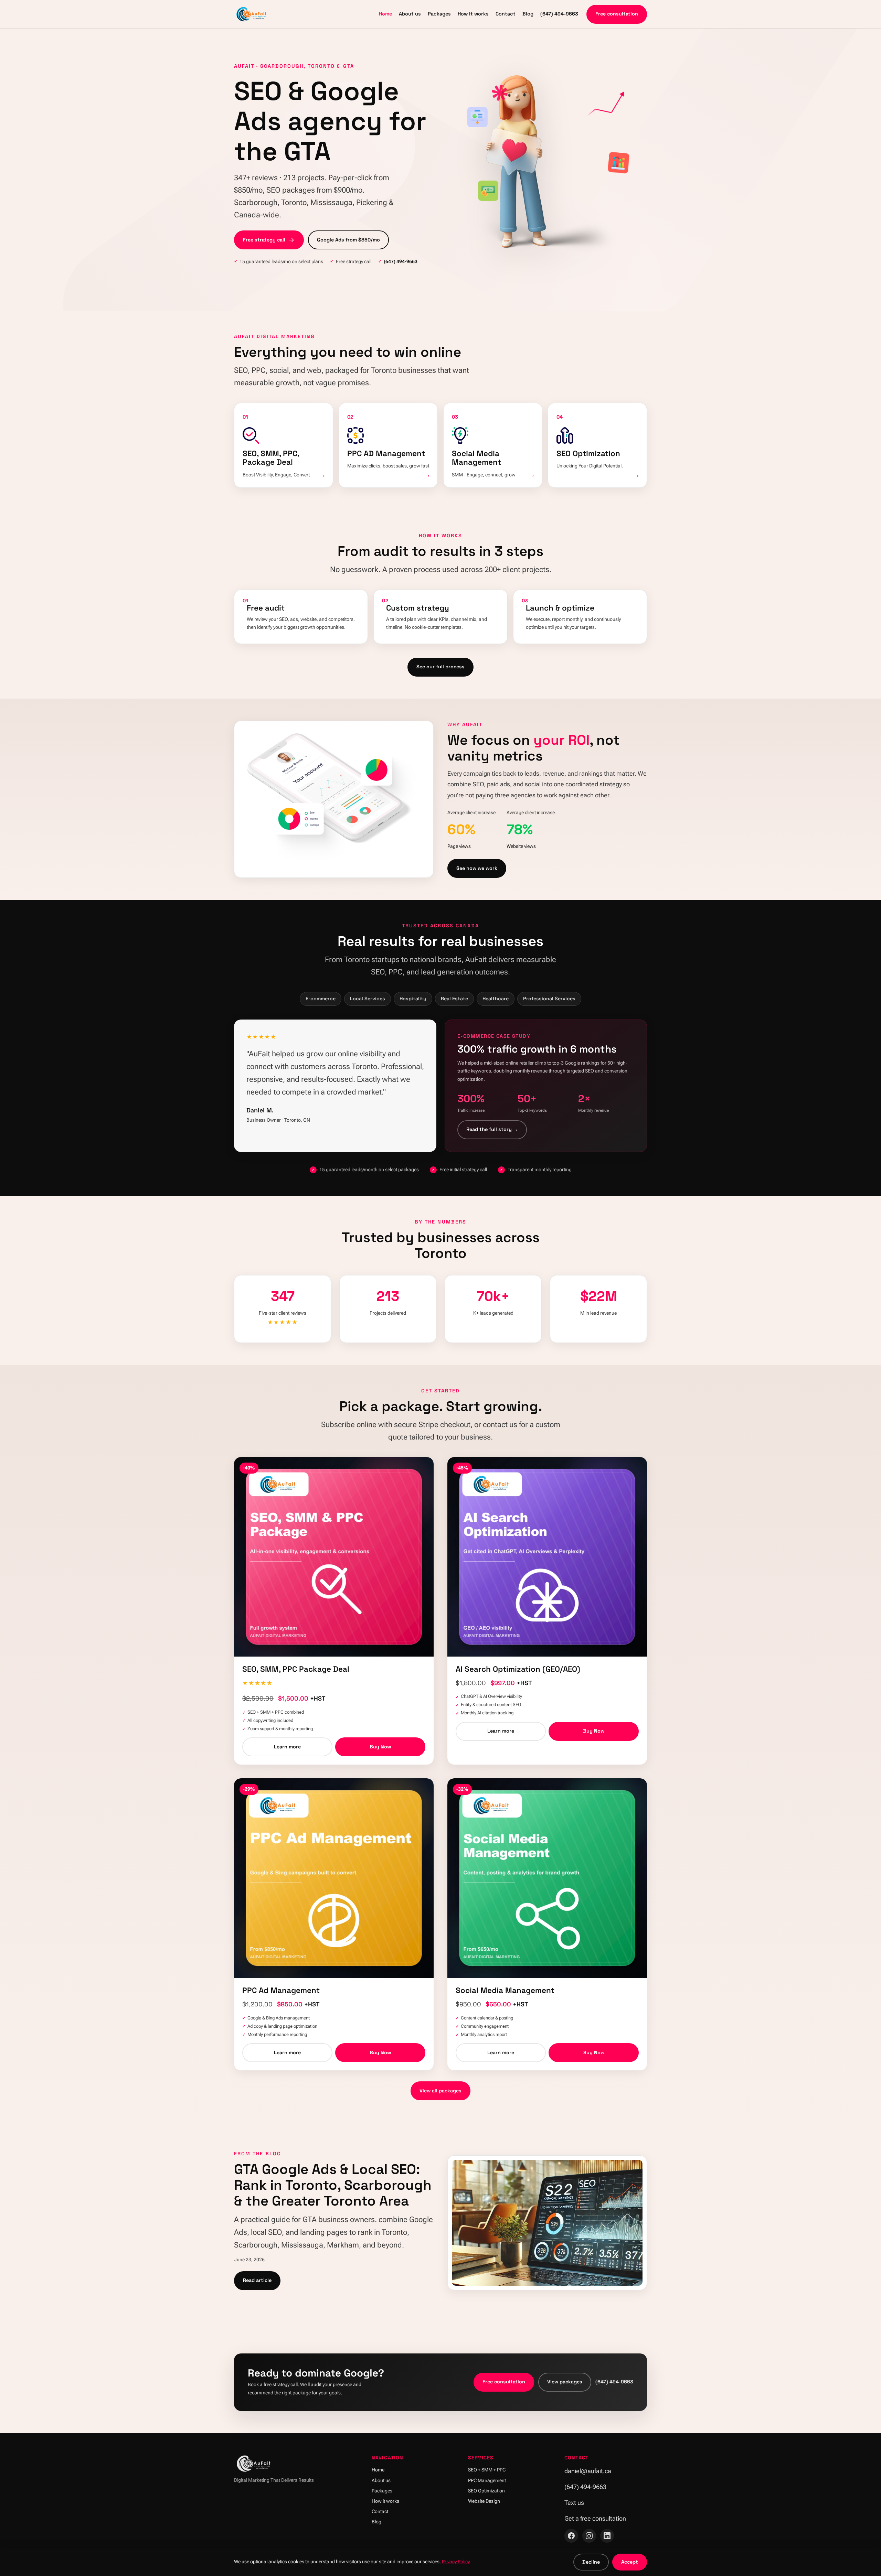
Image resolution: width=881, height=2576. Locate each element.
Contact (506, 14)
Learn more (287, 1747)
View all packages (440, 2091)
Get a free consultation (595, 2518)
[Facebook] (571, 2536)
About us (410, 14)
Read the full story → (492, 1129)
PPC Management (487, 2481)
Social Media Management (505, 1990)
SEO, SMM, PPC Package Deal (296, 1669)
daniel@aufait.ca (588, 2471)
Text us (574, 2503)
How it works (473, 14)
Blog (528, 14)
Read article (257, 2280)
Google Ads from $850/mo (348, 240)
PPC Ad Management (281, 1990)
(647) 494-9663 (559, 14)
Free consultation (617, 14)
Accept (630, 2562)
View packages (565, 2382)
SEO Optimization (486, 2491)
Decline (591, 2562)
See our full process (440, 667)
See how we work (477, 868)
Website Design (484, 2501)
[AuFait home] (252, 14)
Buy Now (380, 1747)
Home (385, 14)
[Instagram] (589, 2536)
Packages (439, 14)
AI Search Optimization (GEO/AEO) (518, 1669)
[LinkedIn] (607, 2536)
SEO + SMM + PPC (487, 2470)
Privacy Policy (456, 2562)
